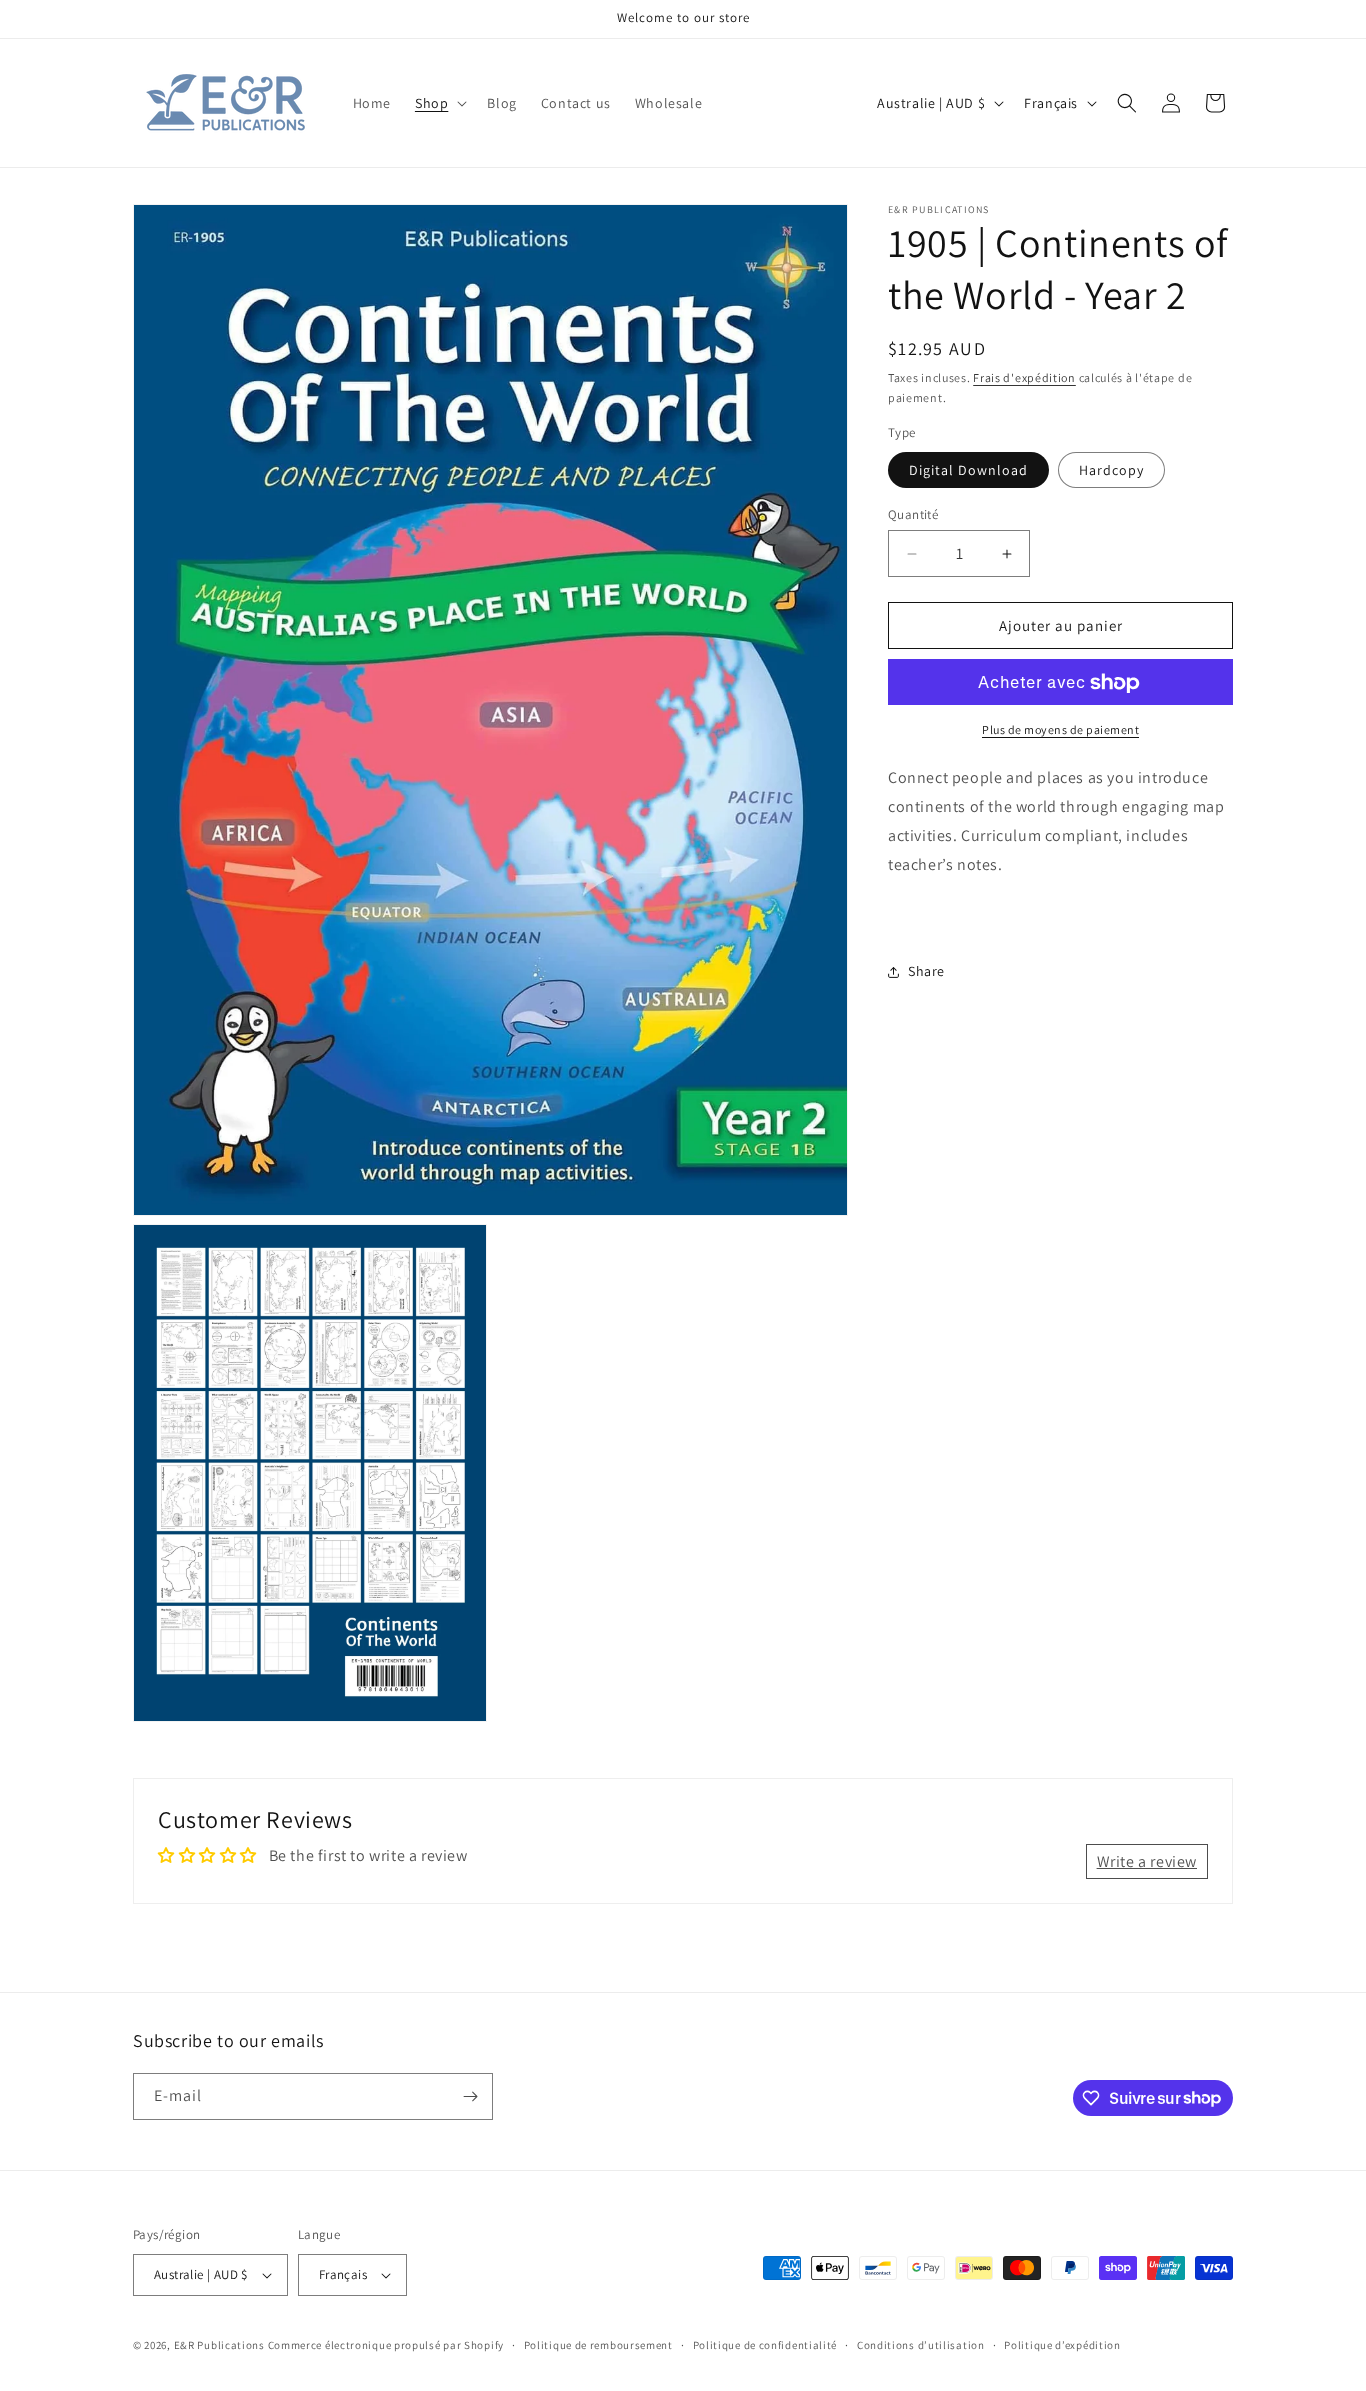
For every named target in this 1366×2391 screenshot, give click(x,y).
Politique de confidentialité (765, 2345)
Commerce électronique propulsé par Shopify (386, 2345)
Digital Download (968, 470)
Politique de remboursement (598, 2345)
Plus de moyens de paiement (1060, 730)
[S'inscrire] (470, 2096)
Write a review (1147, 1861)
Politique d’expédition (1062, 2345)
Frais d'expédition (1024, 377)
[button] (439, 103)
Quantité (913, 514)
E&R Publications (219, 2345)
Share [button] (926, 971)
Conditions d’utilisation (921, 2345)
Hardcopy (1111, 470)
